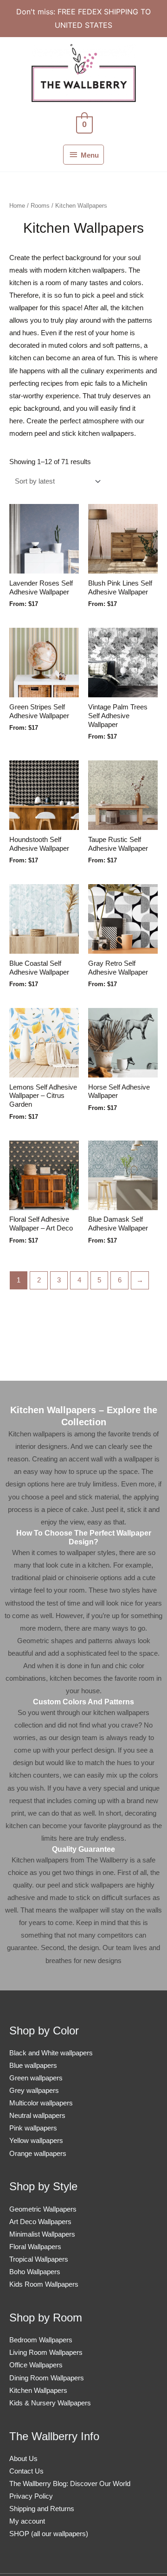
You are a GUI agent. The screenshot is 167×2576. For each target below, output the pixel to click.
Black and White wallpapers (51, 2053)
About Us (23, 2459)
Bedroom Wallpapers (41, 2340)
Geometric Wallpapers (43, 2209)
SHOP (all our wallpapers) (49, 2534)
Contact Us (26, 2471)
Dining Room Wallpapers (47, 2378)
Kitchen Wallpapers (38, 2391)
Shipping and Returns (42, 2509)
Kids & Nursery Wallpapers (50, 2403)
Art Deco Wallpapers (40, 2222)
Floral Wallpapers (35, 2247)
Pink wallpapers (33, 2128)
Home (17, 206)
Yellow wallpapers (36, 2141)
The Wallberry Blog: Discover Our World (70, 2484)
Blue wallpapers (33, 2066)
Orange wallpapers (38, 2154)
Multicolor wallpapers (41, 2103)
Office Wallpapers (36, 2365)
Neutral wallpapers (37, 2116)
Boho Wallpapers (35, 2272)
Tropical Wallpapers (39, 2259)
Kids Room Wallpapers (44, 2284)
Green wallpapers (36, 2078)
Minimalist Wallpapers (42, 2234)
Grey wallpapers (34, 2091)
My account (27, 2521)
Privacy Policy (31, 2496)
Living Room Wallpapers (46, 2353)
